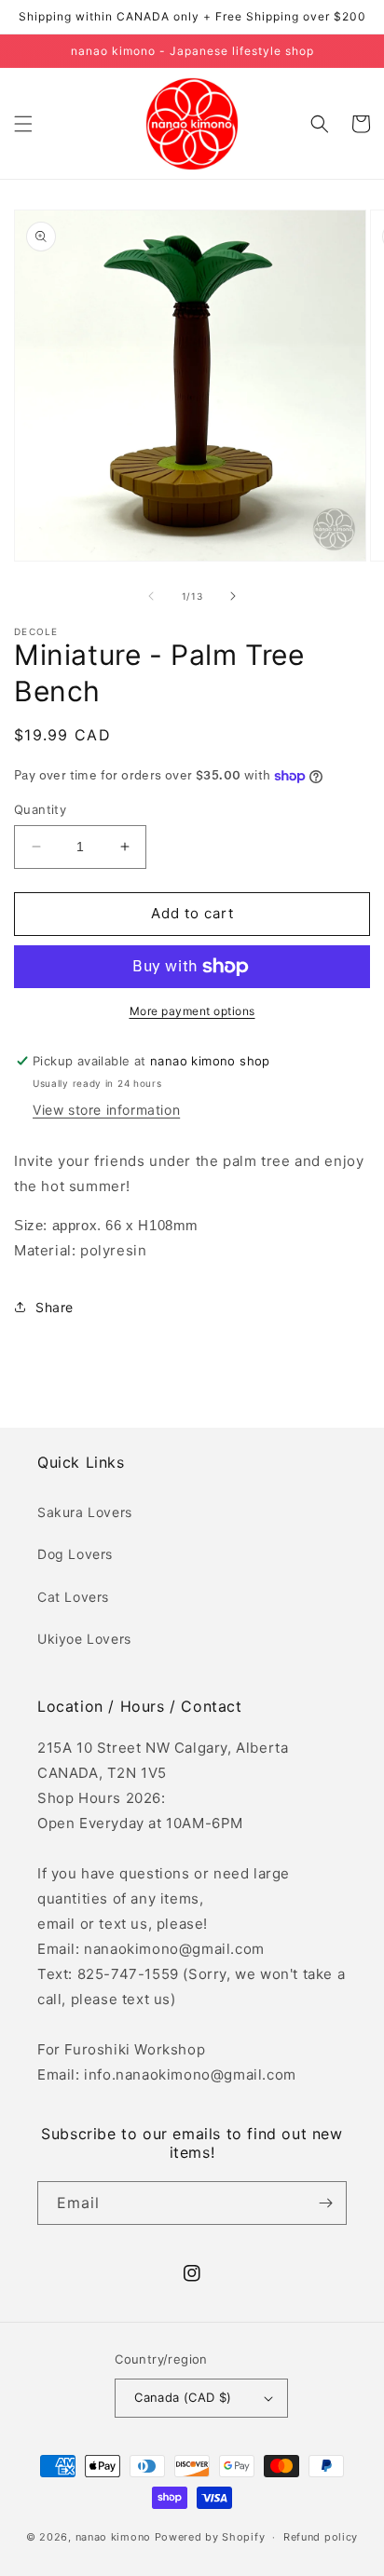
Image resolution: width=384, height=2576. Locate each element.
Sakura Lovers (85, 1512)
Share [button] (55, 1307)
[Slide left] (151, 596)
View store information (106, 1110)
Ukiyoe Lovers (84, 1639)
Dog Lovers (75, 1554)
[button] (23, 124)
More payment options (192, 1011)
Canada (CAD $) (183, 2397)
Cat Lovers (73, 1597)
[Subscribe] (325, 2203)
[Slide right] (233, 596)
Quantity (40, 809)
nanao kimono (113, 2537)
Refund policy (321, 2537)
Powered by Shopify (210, 2537)
